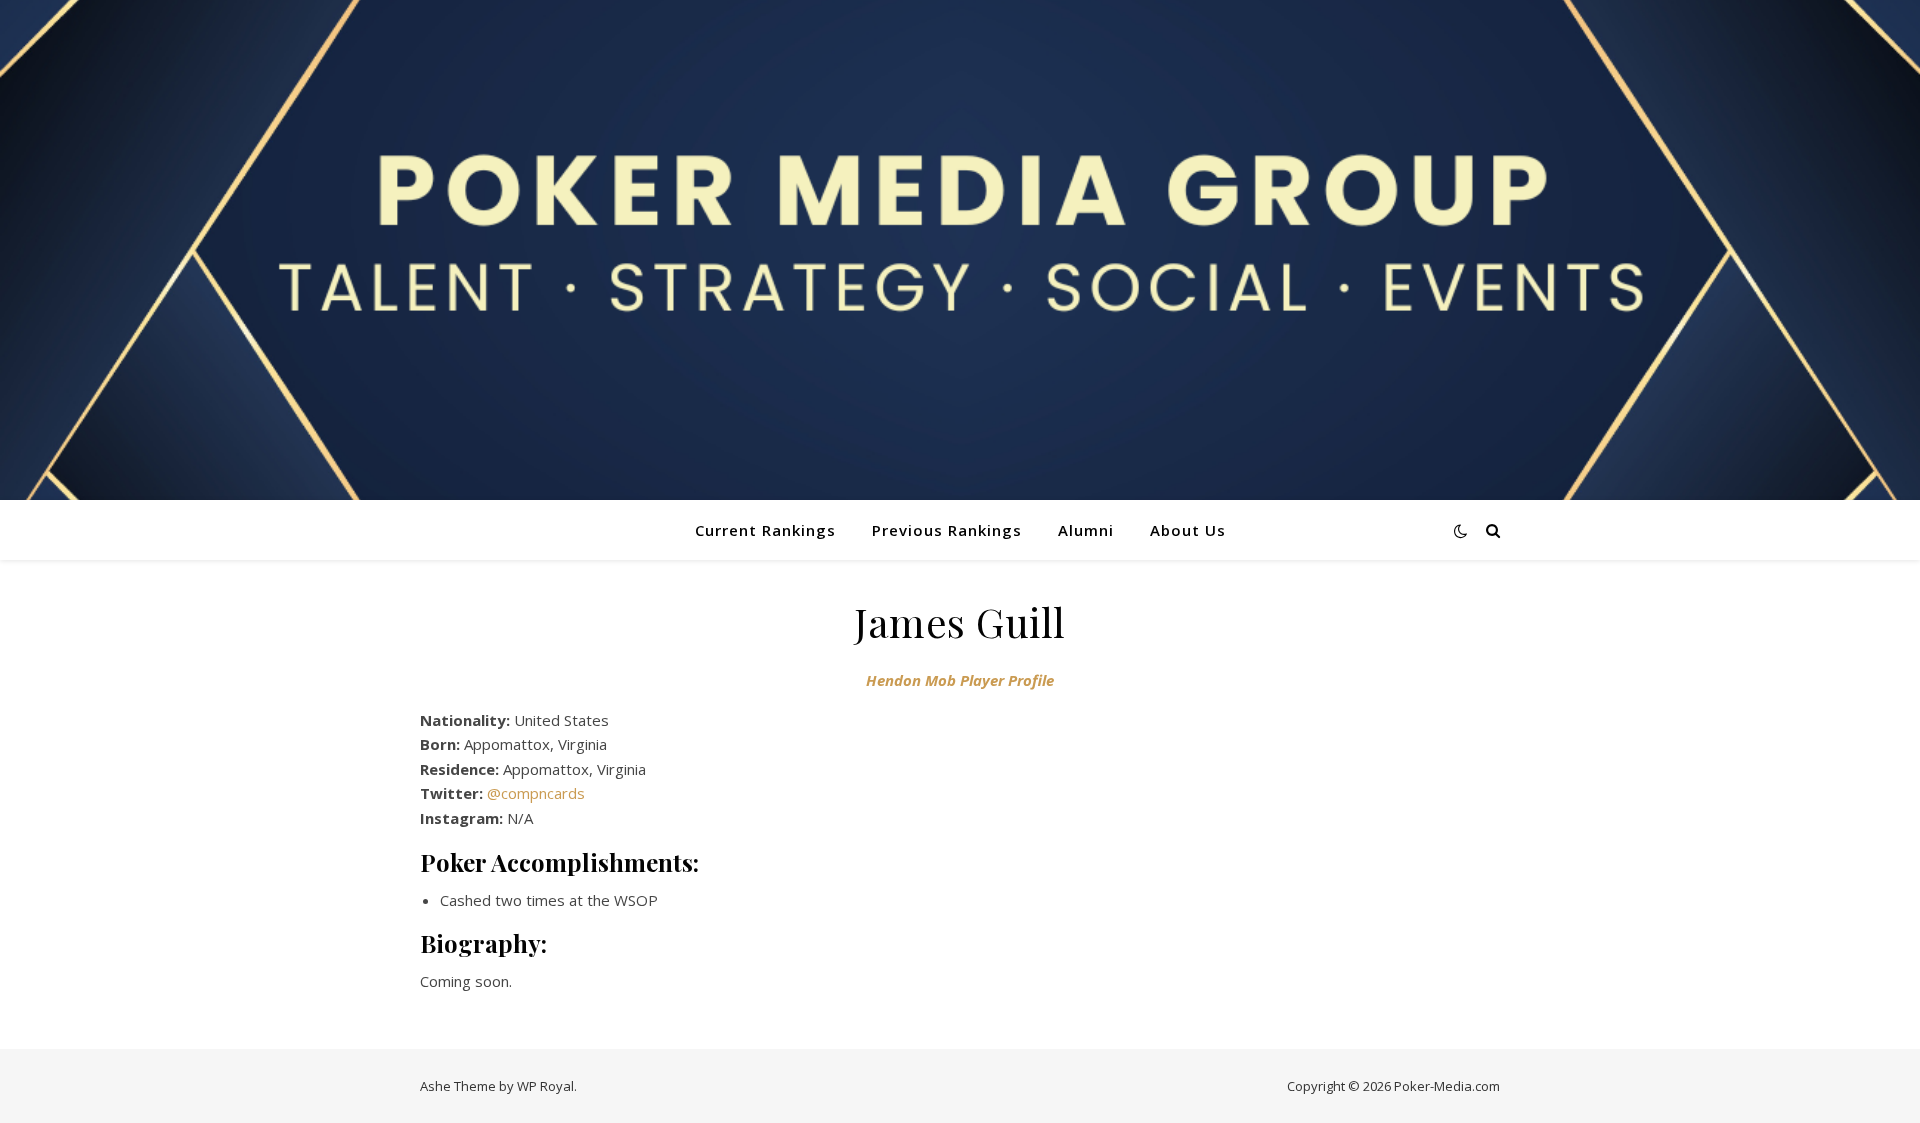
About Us (1188, 530)
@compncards (536, 793)
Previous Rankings (947, 530)
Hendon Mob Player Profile (960, 680)
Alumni (1086, 530)
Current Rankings (765, 530)
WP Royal (545, 1086)
